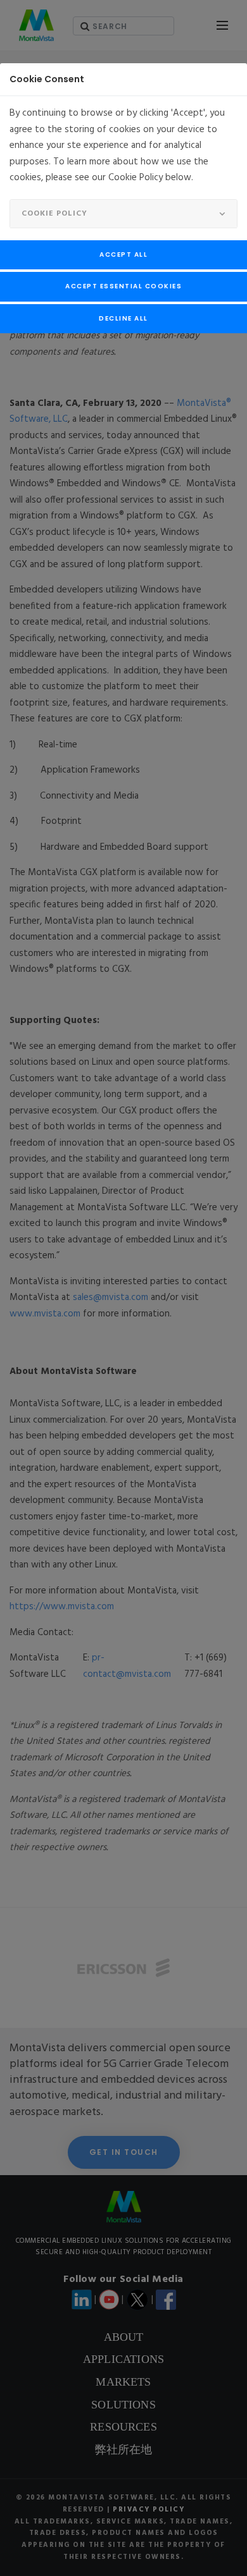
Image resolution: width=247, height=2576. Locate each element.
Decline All (123, 318)
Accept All (123, 255)
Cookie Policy (54, 214)
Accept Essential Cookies (123, 286)
